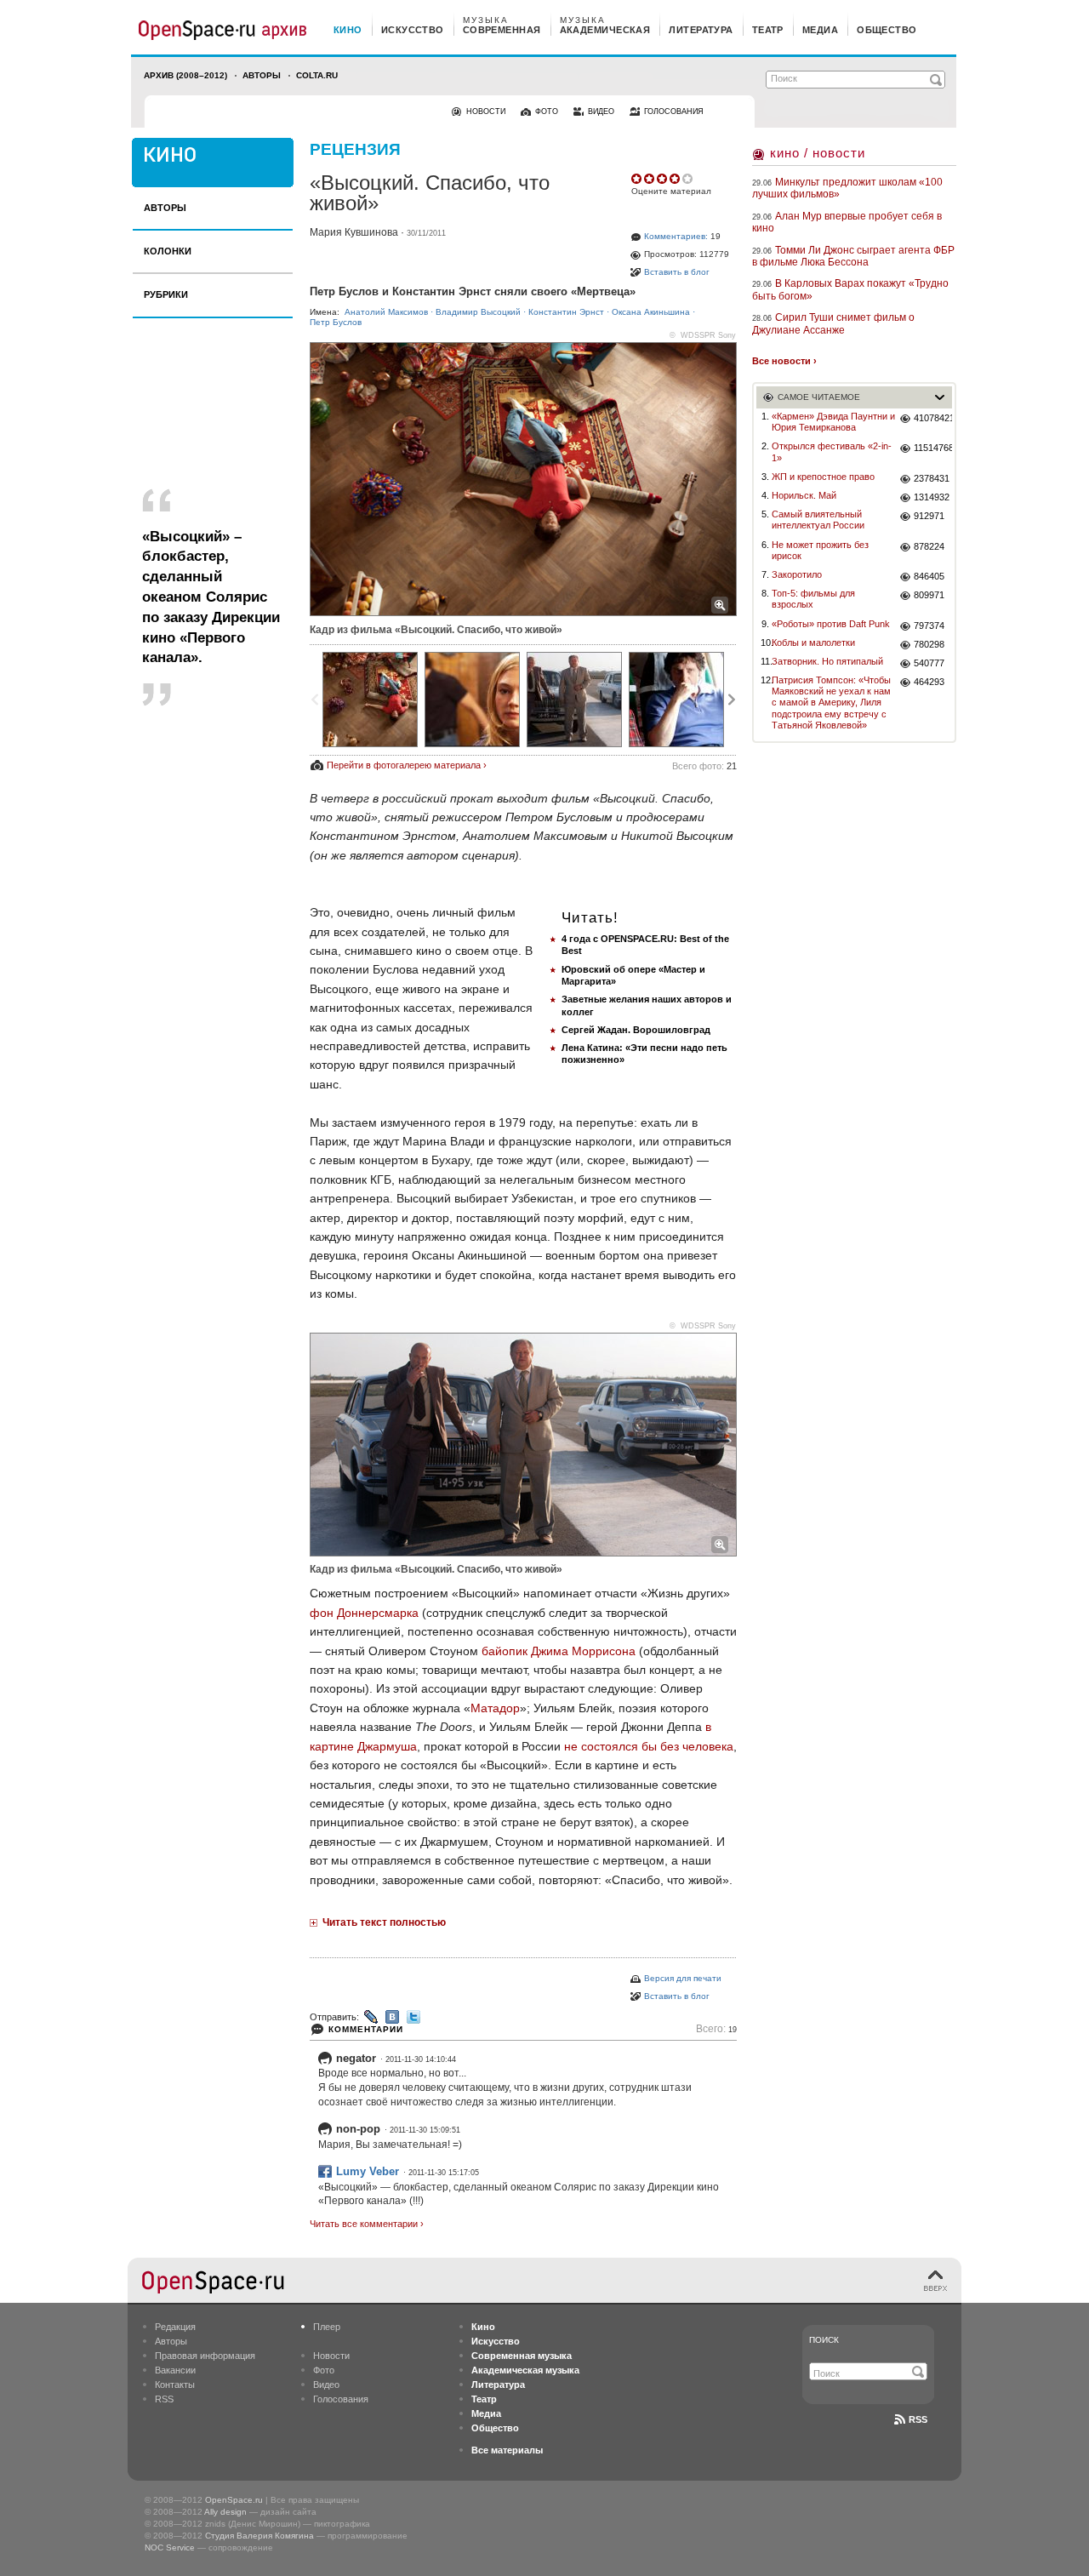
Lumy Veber (368, 2171)
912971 (929, 516)
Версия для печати (683, 1978)
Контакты (175, 2385)
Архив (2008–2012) (185, 75)
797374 (929, 625)
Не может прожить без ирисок (820, 550)
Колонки (168, 251)
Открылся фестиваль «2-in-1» (832, 451)
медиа (820, 30)
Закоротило (797, 574)
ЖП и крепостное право (823, 477)
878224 (929, 546)
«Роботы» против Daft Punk (831, 624)
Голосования (341, 2399)
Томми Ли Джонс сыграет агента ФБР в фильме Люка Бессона (853, 256)
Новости (331, 2356)
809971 (929, 595)
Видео (326, 2385)
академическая (605, 30)
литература (701, 30)
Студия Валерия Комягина (259, 2536)
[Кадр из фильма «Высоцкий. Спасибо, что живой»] (370, 700)
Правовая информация (205, 2356)
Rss (918, 2419)
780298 (929, 644)
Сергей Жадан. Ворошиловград (636, 1030)
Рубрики (166, 294)
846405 (929, 576)
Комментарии (366, 2029)
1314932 (932, 497)
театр (768, 30)
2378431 (932, 478)
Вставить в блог (677, 272)
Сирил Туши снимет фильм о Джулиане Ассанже (833, 323)
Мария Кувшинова (354, 232)
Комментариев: (676, 236)
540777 (929, 663)
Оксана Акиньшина (651, 312)
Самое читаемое (819, 397)
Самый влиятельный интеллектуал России (818, 520)
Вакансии (175, 2370)
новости (486, 111)
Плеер (327, 2327)
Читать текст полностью (384, 1922)
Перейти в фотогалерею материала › (407, 765)
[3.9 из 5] (638, 179)
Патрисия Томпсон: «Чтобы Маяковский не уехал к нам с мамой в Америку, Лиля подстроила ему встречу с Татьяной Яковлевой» (831, 703)
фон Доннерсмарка (364, 1613)
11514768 (933, 448)
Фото (324, 2370)
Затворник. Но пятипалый (827, 661)
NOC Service (170, 2547)
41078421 (933, 418)
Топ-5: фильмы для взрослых (813, 599)
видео (601, 111)
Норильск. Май (804, 495)
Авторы (262, 75)
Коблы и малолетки (813, 643)
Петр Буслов (336, 322)
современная (502, 30)
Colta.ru (317, 75)
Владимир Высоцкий (478, 312)
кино (348, 30)
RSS (164, 2399)
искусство (413, 30)
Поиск (824, 2340)
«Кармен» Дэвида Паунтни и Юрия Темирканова (833, 422)
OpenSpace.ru (234, 2500)
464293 (929, 682)
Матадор (495, 1708)
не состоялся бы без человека (649, 1746)
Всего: (716, 2029)
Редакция (175, 2327)
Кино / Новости (818, 153)
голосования (674, 111)
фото (547, 111)
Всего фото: (704, 766)
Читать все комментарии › (367, 2224)
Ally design (225, 2512)
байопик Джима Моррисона (559, 1651)
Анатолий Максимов (386, 312)
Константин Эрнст (566, 312)
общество (887, 30)
